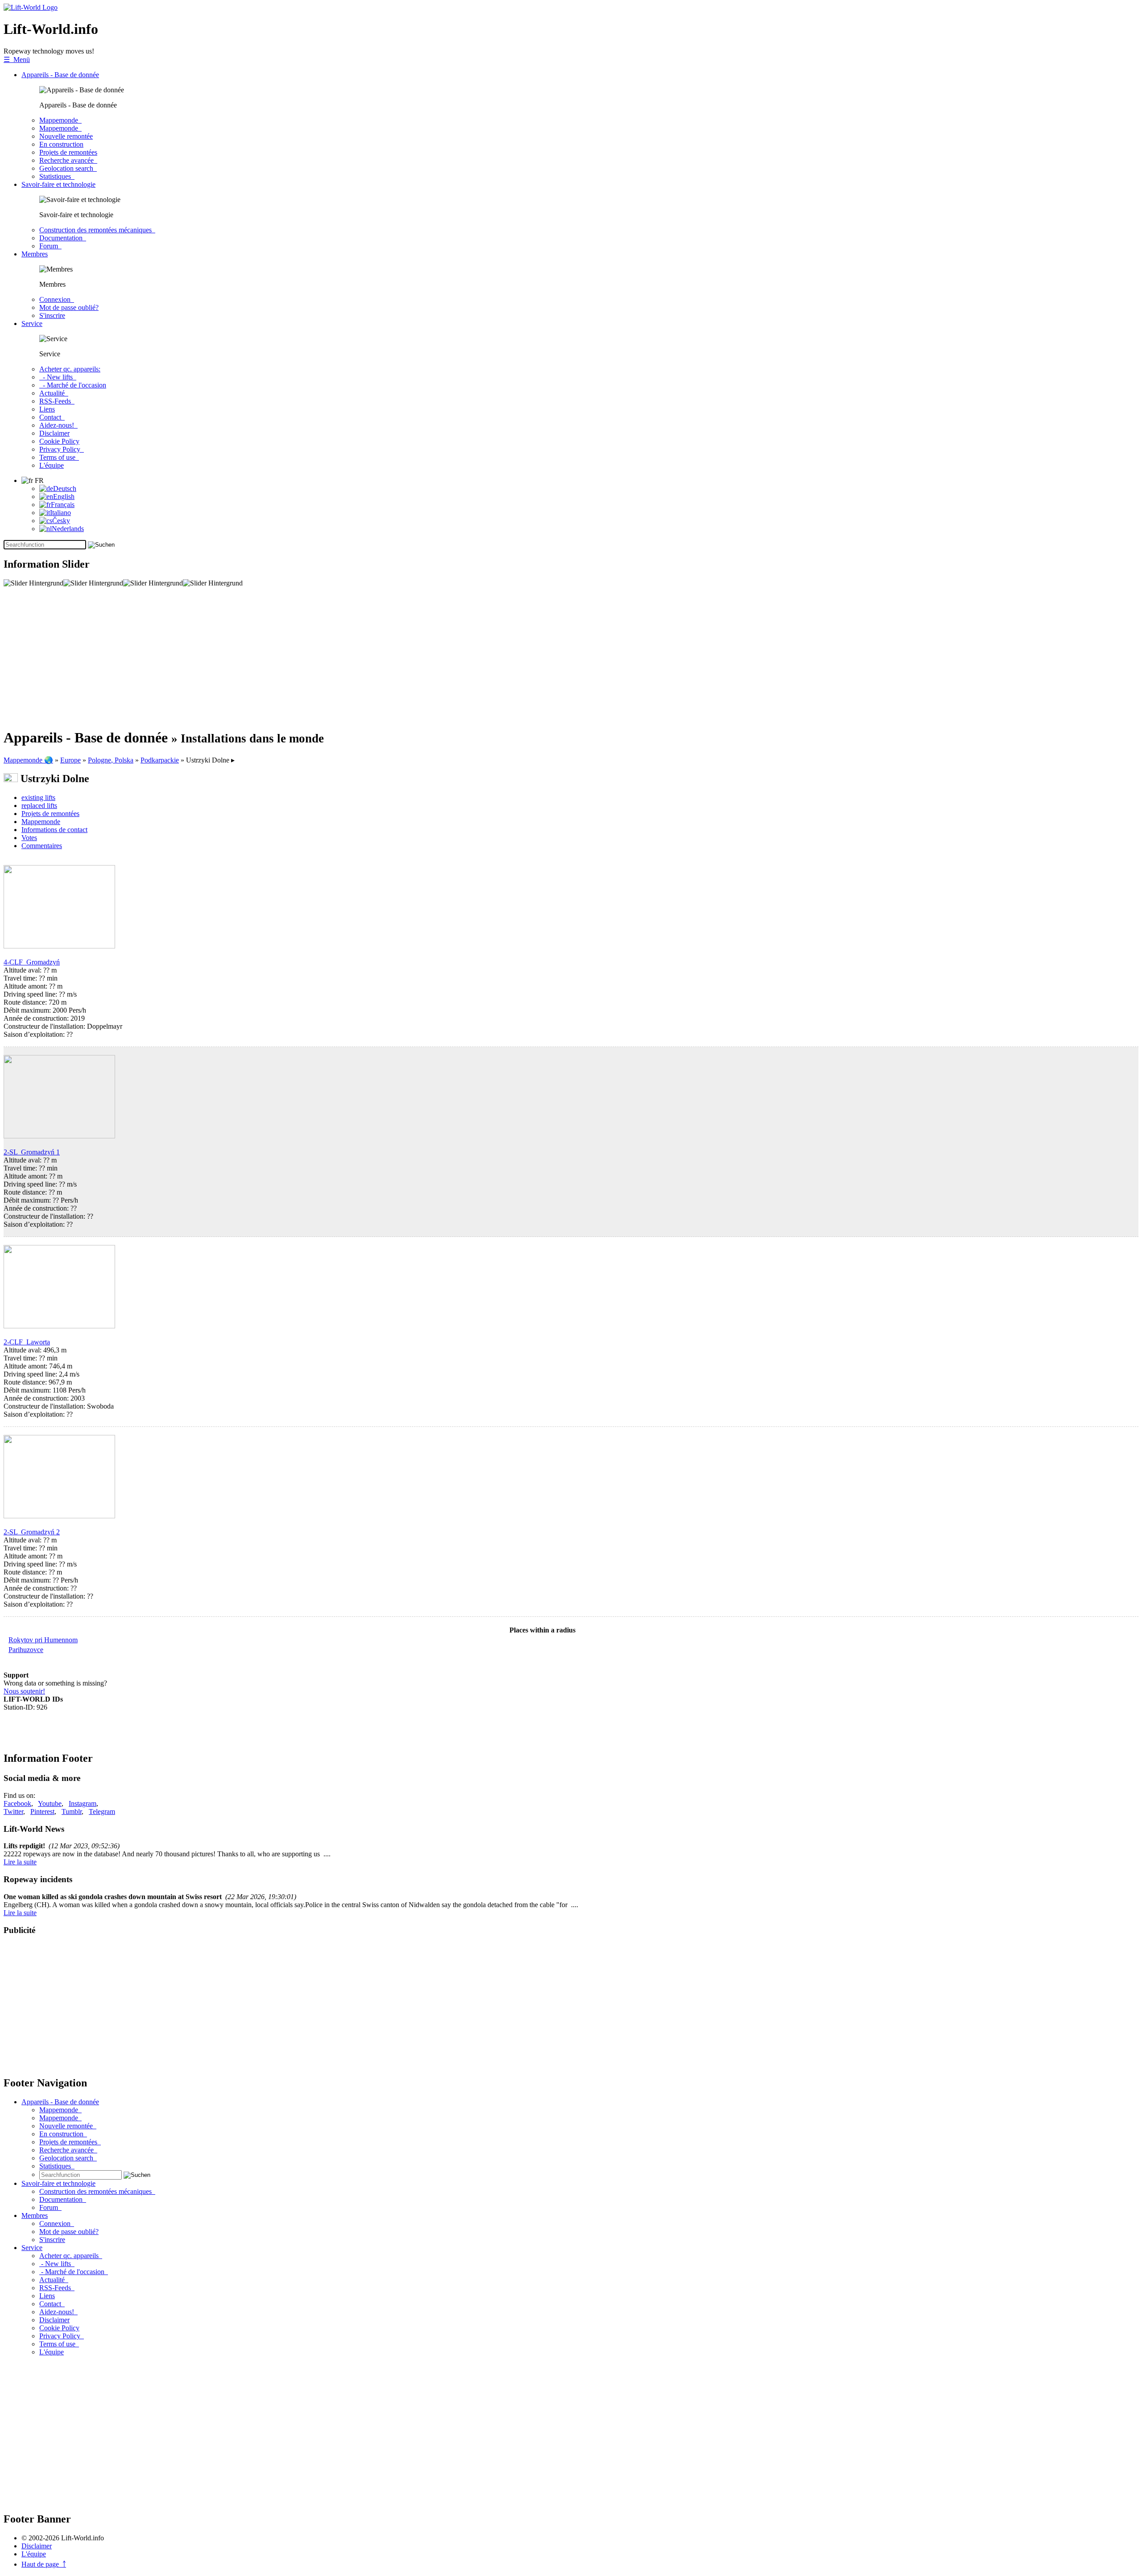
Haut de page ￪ (44, 2564)
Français (63, 505)
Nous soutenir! (24, 1691)
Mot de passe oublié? (69, 307)
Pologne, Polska (111, 760)
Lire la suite (20, 1862)
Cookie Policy (59, 441)
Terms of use (59, 457)
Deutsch (65, 488)
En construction (61, 144)
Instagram (83, 1803)
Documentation (63, 238)
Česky (61, 521)
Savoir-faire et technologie (58, 184)
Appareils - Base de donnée (60, 75)
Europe (70, 760)
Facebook (17, 1803)
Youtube (50, 1803)
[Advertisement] (271, 658)
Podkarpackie (160, 760)
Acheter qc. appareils (71, 2256)
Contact (52, 417)
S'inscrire (52, 315)
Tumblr (72, 1811)
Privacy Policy (62, 449)
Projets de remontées (68, 152)
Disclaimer (54, 433)
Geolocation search (68, 168)
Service (32, 324)
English (64, 497)
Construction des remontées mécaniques (97, 230)
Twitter (13, 1811)
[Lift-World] (31, 7)
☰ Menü (17, 60)
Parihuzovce (26, 1650)
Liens (47, 409)
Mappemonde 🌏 (28, 760)
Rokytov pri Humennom (43, 1640)
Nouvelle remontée (66, 136)
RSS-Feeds (57, 401)
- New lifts (58, 377)
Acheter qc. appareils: (70, 369)
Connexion (57, 299)
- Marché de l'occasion (73, 385)
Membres (35, 254)
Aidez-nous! (58, 425)
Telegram (102, 1811)
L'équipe (52, 465)
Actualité (54, 393)
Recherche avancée (68, 160)
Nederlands (68, 529)
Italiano (60, 513)
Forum (50, 246)
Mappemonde (60, 120)
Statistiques (57, 176)
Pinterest (42, 1811)
